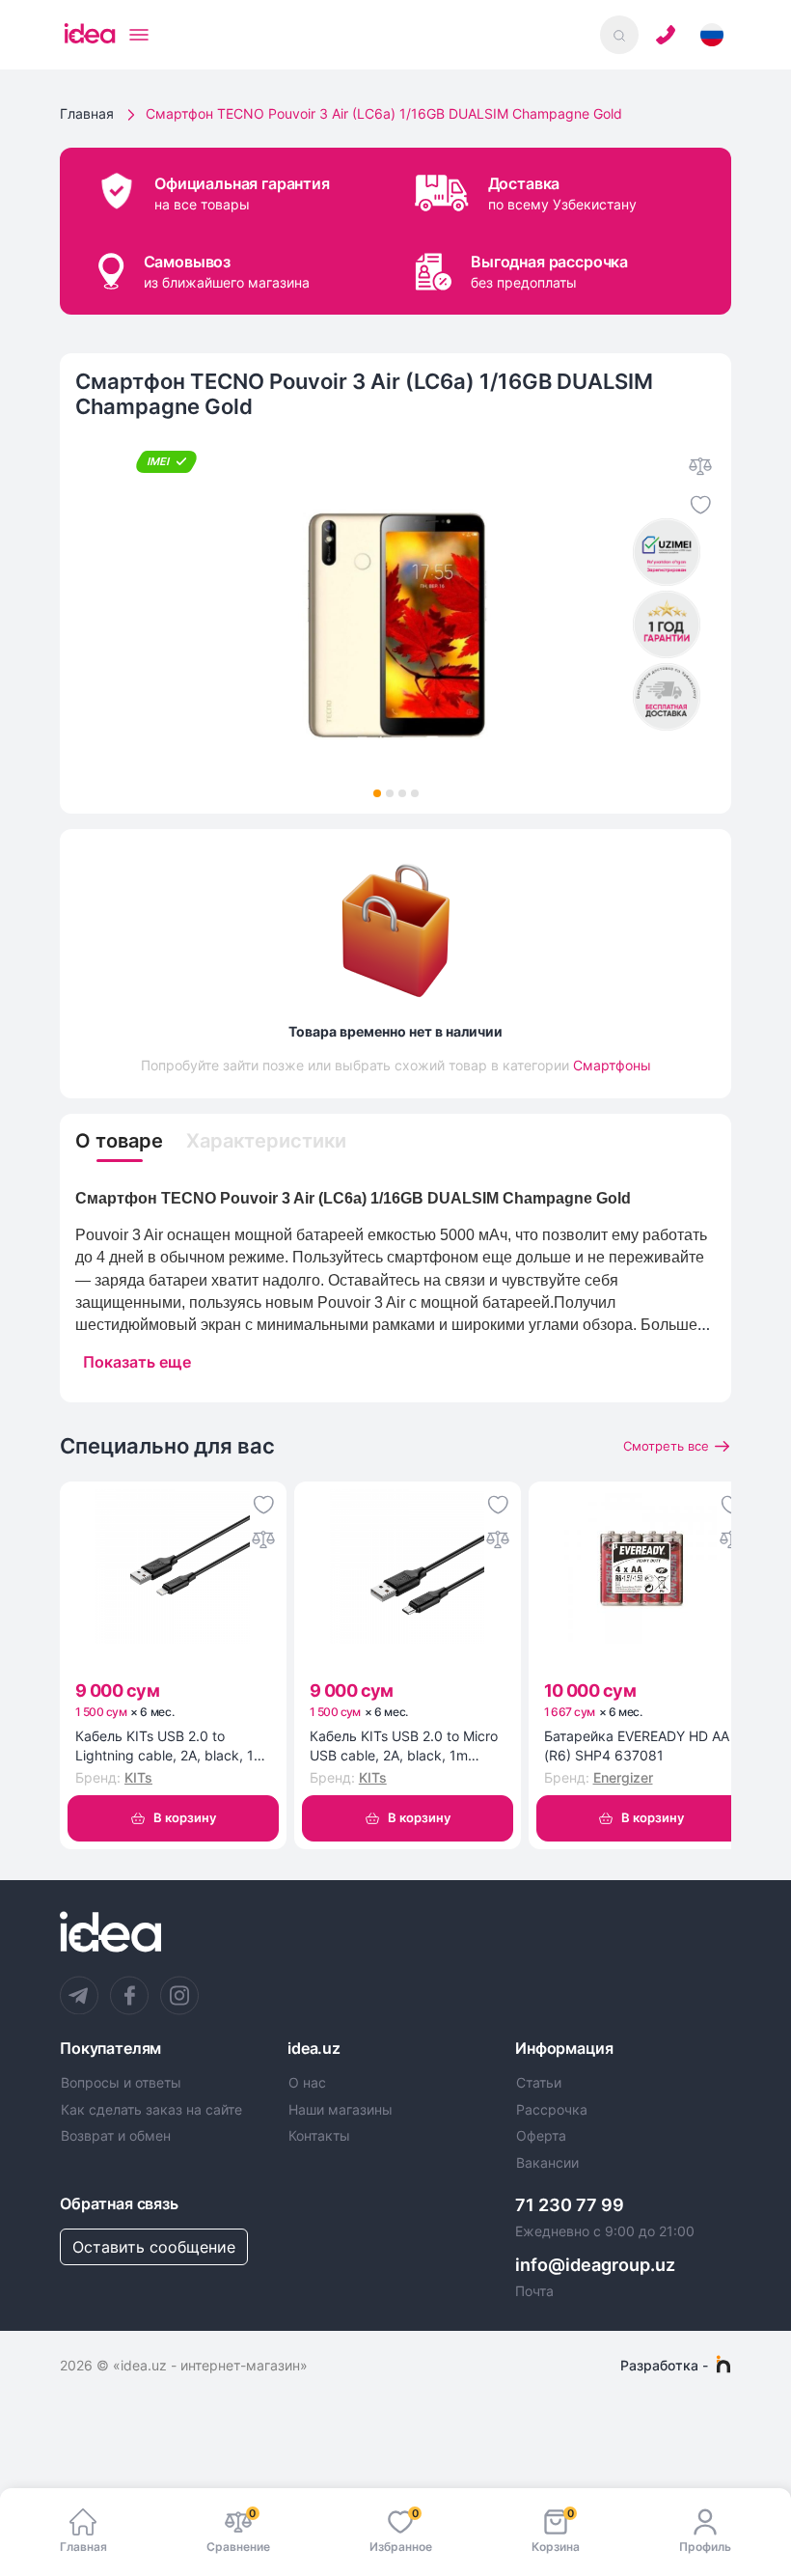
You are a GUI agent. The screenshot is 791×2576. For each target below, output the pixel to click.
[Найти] (619, 35)
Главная (87, 113)
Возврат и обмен (116, 2136)
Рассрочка (552, 2110)
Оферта (541, 2136)
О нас (307, 2083)
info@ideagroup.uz (595, 2265)
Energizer (623, 1777)
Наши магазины (341, 2110)
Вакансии (547, 2163)
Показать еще (137, 1362)
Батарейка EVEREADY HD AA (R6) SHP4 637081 (637, 1745)
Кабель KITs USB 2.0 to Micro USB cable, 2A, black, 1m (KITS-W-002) (404, 1746)
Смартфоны (612, 1065)
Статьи (539, 2083)
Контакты (319, 2136)
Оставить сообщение (154, 2247)
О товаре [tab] (119, 1141)
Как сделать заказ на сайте (151, 2110)
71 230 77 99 (570, 2205)
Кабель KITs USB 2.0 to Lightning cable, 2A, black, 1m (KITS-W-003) (170, 1746)
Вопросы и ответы (121, 2083)
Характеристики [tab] (266, 1141)
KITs (138, 1777)
